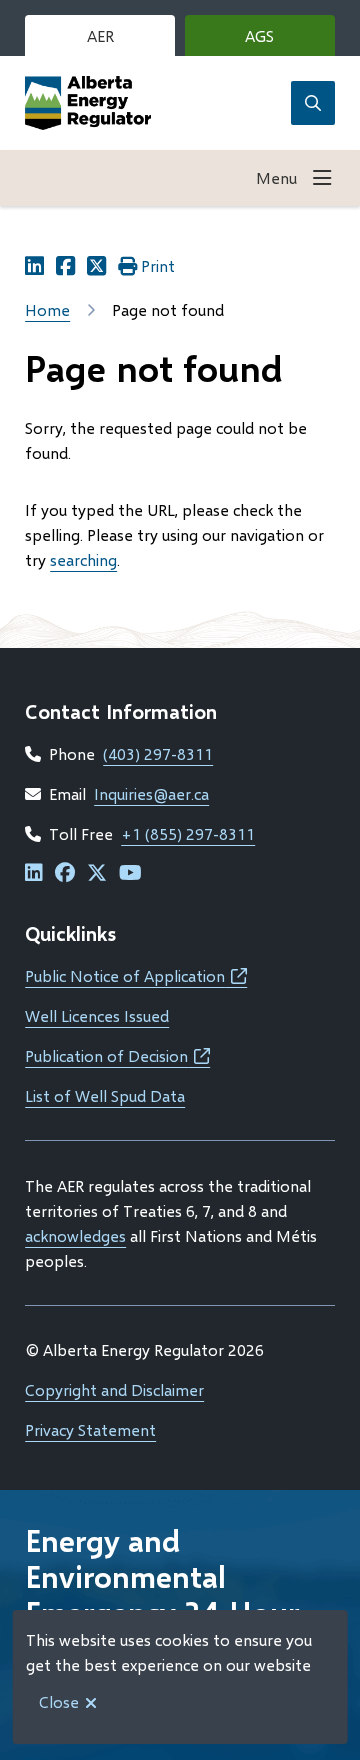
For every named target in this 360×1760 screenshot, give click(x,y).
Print (158, 265)
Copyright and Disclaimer (114, 1389)
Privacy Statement (90, 1429)
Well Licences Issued (97, 1015)
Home (47, 309)
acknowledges (75, 1235)
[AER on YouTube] (130, 873)
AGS (289, 41)
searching (83, 559)
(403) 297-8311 (158, 753)
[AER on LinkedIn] (34, 873)
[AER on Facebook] (65, 873)
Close (59, 1701)
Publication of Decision (117, 1055)
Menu (276, 177)
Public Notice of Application (136, 975)
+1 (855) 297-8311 (188, 833)
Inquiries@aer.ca (151, 793)
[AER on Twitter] (97, 873)
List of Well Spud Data (105, 1095)
